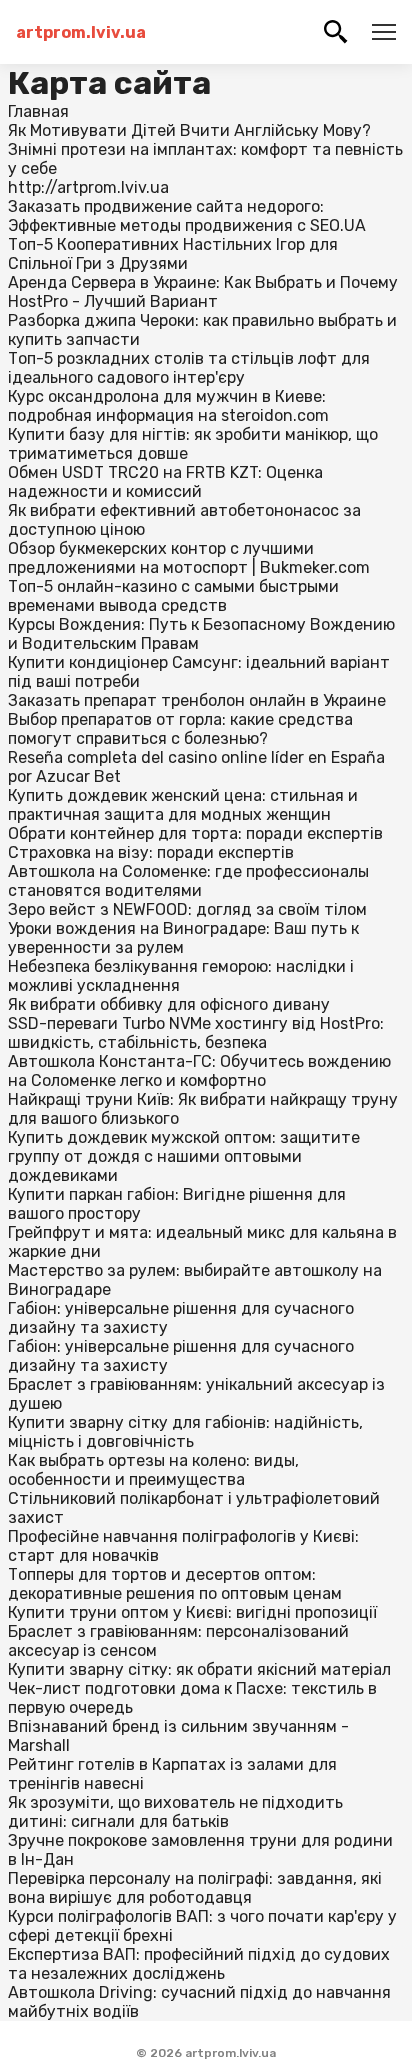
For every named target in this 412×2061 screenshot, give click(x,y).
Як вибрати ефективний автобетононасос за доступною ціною (184, 520)
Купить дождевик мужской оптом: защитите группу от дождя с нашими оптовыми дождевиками (184, 1156)
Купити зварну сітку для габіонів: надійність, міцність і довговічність (185, 1432)
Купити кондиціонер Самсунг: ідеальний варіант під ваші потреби (199, 672)
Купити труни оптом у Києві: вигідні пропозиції (192, 1612)
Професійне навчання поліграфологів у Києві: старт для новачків (183, 1546)
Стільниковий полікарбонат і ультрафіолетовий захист (194, 1508)
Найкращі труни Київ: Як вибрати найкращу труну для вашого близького (203, 1109)
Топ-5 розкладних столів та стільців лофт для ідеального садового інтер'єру (189, 368)
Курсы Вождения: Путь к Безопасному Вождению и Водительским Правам (201, 634)
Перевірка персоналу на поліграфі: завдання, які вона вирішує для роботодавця (195, 1888)
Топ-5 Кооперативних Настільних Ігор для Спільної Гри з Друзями (173, 254)
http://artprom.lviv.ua (88, 187)
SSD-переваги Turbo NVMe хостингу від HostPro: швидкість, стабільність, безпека (196, 1033)
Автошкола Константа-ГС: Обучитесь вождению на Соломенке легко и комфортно (199, 1071)
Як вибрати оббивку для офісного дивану (169, 1004)
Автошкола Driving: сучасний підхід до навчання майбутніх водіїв (199, 2002)
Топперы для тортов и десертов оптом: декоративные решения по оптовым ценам (175, 1584)
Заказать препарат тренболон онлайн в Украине (197, 700)
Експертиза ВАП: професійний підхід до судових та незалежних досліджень (199, 1964)
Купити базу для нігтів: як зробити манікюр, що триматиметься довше (193, 444)
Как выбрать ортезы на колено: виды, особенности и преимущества (153, 1470)
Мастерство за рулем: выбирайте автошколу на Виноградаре (195, 1280)
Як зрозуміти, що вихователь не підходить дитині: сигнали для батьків (175, 1812)
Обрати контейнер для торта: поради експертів (195, 833)
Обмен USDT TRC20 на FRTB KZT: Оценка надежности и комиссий (165, 482)
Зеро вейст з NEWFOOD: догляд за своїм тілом (187, 909)
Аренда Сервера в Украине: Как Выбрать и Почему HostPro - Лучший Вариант (203, 292)
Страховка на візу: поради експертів (151, 852)
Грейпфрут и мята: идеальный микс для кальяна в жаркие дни (202, 1242)
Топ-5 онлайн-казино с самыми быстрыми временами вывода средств (173, 596)
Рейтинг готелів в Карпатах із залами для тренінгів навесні (172, 1774)
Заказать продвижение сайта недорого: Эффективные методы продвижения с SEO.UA (187, 216)
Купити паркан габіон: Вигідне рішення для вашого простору (177, 1204)
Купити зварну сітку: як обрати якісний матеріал (199, 1669)
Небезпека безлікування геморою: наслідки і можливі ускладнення (181, 976)
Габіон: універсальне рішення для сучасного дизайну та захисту (181, 1318)
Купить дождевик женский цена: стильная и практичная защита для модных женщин (183, 805)
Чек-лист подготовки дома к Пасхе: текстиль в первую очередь (192, 1698)
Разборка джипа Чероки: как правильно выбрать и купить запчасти (202, 330)
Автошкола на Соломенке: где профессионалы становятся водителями (188, 881)
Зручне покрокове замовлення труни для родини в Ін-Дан (200, 1850)
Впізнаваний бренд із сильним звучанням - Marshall (178, 1736)
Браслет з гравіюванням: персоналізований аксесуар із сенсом (178, 1641)
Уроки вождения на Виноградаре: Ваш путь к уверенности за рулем (183, 938)
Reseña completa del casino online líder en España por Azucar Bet (196, 767)
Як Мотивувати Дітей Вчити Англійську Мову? (189, 130)
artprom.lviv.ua (81, 32)
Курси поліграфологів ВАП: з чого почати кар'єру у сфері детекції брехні (202, 1926)
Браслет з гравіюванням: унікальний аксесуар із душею (196, 1394)
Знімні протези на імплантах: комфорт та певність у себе (205, 159)
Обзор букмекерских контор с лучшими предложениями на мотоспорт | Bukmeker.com (189, 558)
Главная (38, 111)
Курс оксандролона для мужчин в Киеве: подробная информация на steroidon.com (168, 406)
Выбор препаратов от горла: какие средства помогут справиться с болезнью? (180, 729)
